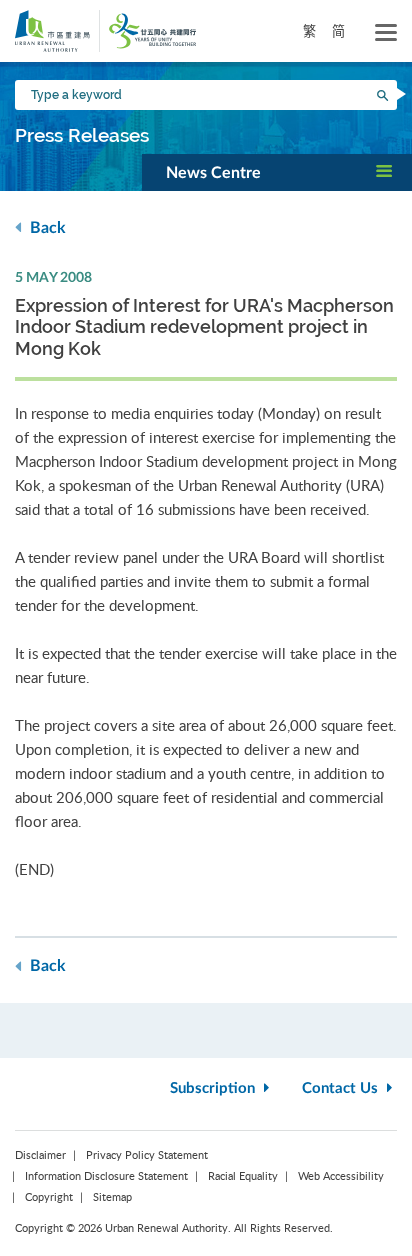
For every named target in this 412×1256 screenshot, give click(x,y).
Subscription (214, 1088)
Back (46, 228)
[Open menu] (386, 33)
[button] (277, 172)
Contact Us (342, 1088)
